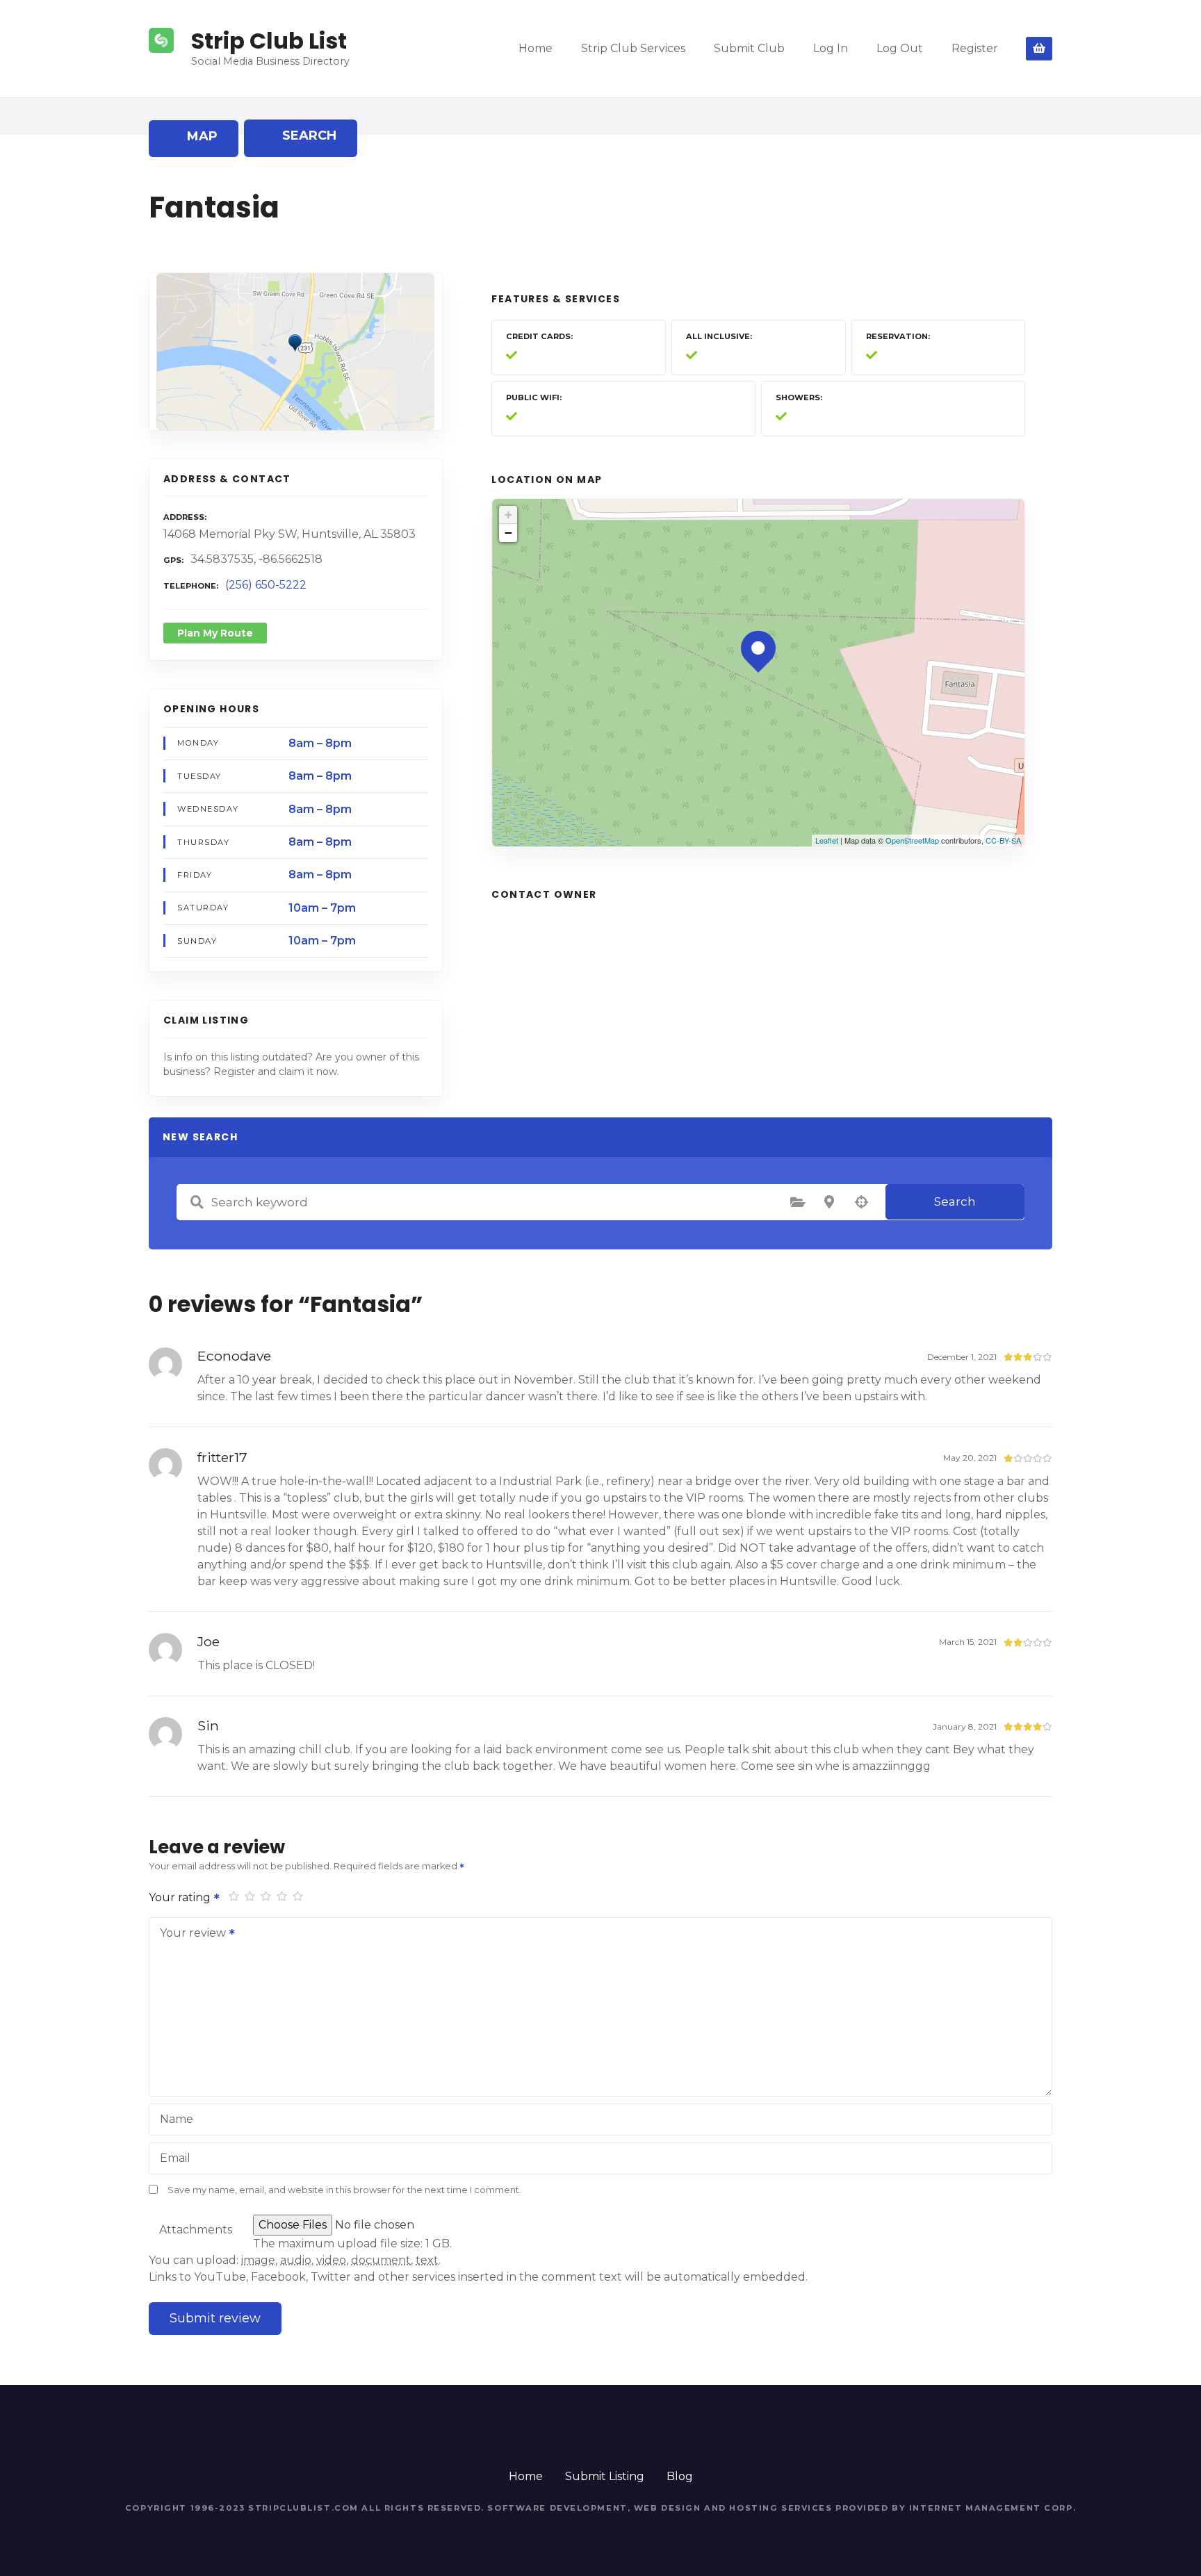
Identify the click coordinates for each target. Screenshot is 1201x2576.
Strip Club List (269, 41)
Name (177, 2119)
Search (955, 1201)
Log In (831, 48)
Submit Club (749, 48)
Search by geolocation (861, 1202)
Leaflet (827, 840)
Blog (680, 2476)
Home (536, 48)
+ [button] (508, 515)
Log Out (900, 48)
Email (175, 2158)
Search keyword (197, 1202)
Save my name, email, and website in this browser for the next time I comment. (344, 2190)
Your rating (181, 1897)
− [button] (508, 533)
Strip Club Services (633, 48)
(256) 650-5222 (266, 585)
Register (975, 48)
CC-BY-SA (1003, 840)
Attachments (196, 2230)
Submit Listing (605, 2476)
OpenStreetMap (912, 840)
